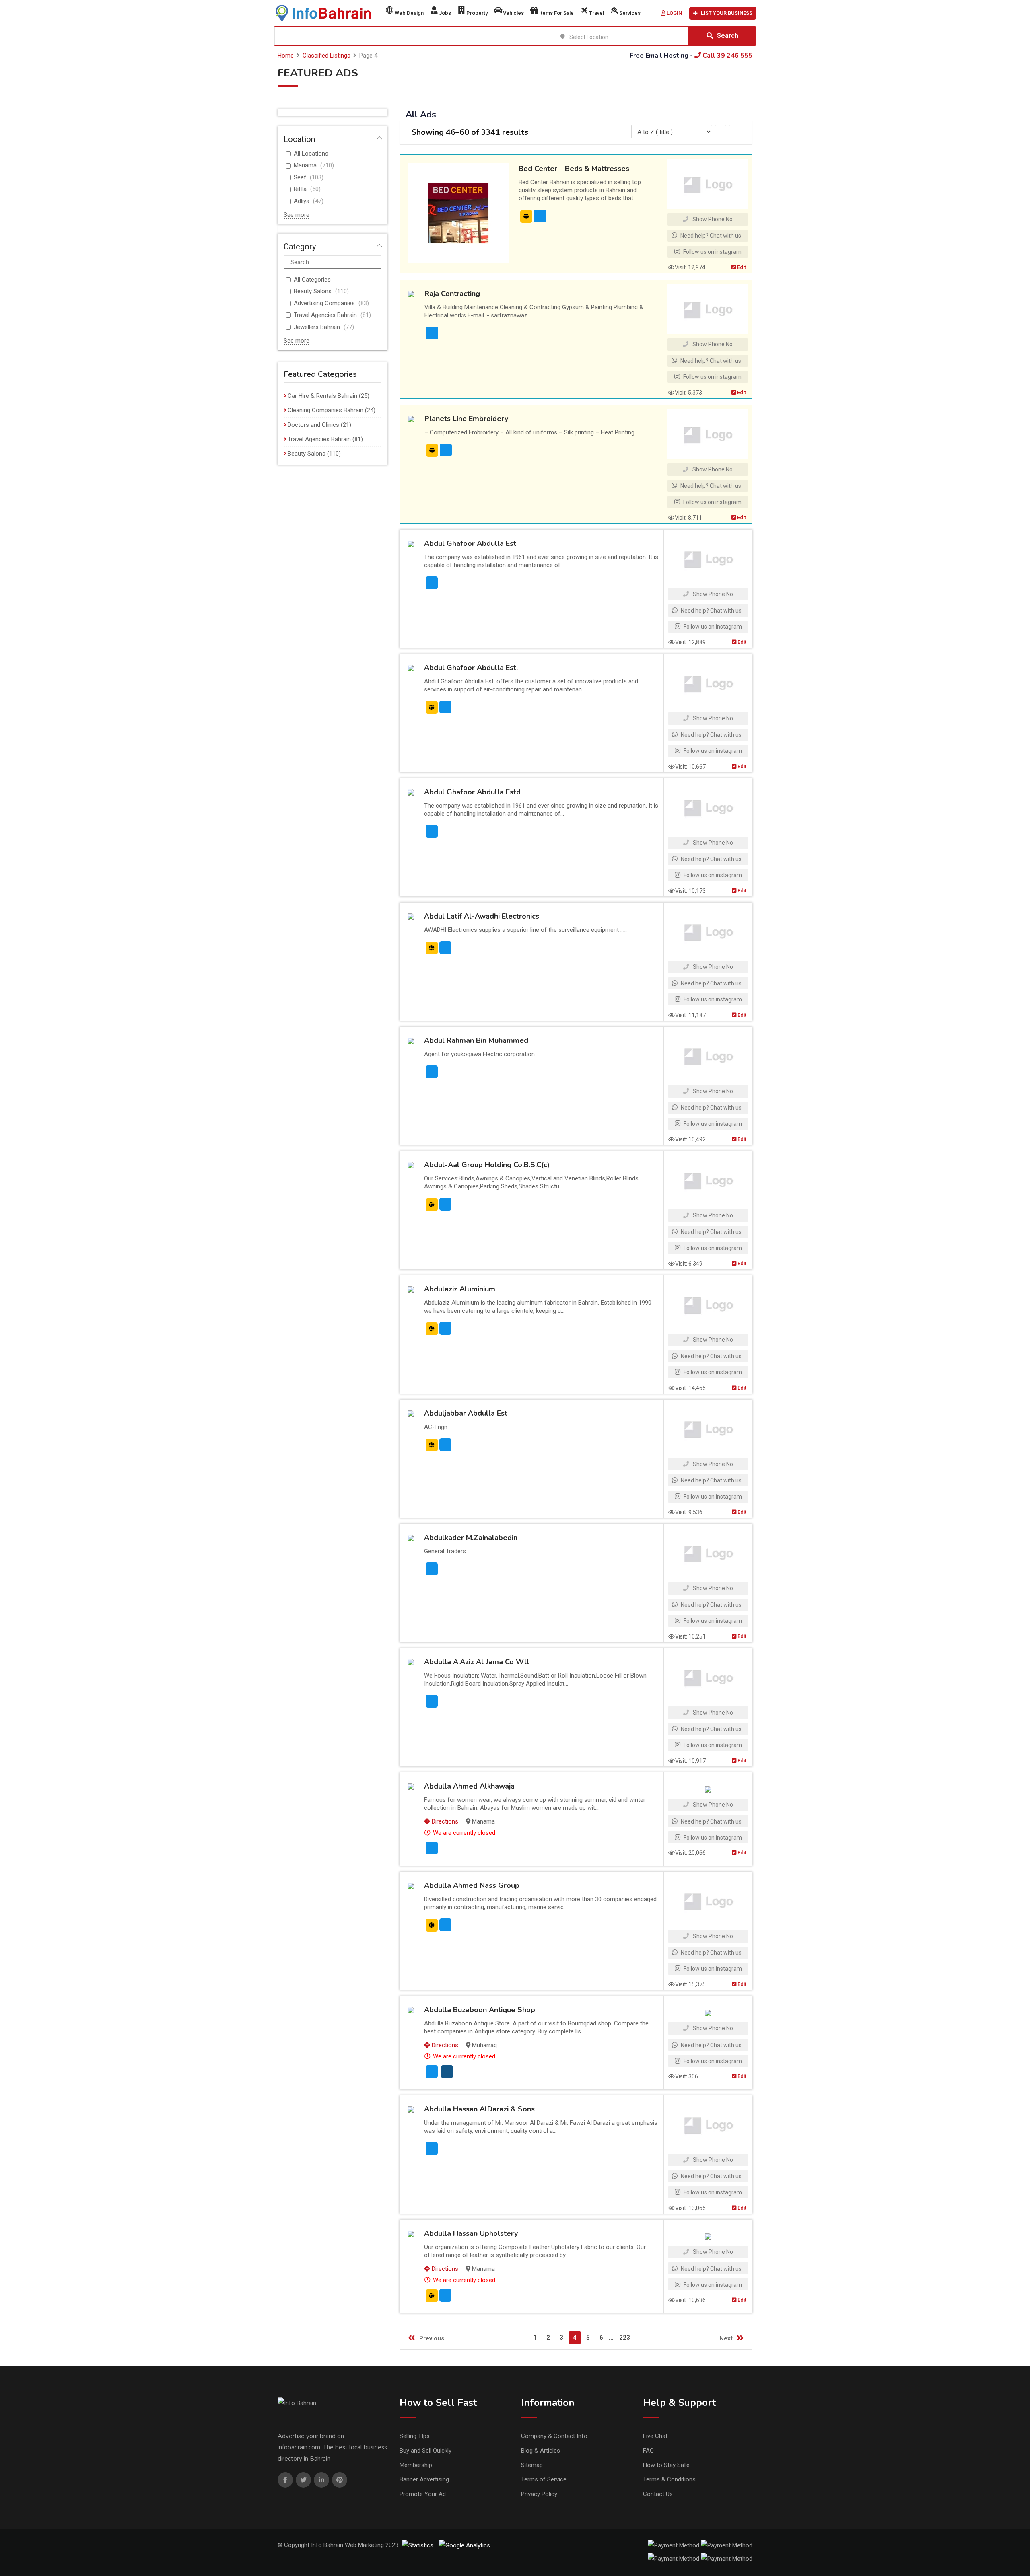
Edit (741, 267)
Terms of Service (544, 2479)
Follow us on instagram (712, 252)
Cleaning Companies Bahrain (325, 410)
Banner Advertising (424, 2479)
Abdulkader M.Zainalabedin (471, 1538)
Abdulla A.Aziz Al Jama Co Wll (477, 1662)
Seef (300, 177)
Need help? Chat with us (710, 236)
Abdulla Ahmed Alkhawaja (469, 1786)
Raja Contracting (452, 294)
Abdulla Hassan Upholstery (471, 2233)
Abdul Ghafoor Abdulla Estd (472, 792)
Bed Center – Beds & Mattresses (574, 169)
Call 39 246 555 (727, 56)
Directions (444, 1821)
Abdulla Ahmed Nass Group (472, 1885)
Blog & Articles (541, 2451)
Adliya (302, 201)
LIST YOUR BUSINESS (727, 13)
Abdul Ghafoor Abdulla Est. (471, 668)
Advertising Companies (324, 303)
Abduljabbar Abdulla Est (466, 1413)
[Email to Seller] (540, 216)
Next (726, 2338)
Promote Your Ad (423, 2494)
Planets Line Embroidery (466, 419)
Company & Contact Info (554, 2436)
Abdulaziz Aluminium (460, 1289)
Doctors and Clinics (313, 425)
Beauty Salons (313, 291)
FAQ (648, 2451)
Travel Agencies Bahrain (325, 315)
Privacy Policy (539, 2494)
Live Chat (655, 2436)
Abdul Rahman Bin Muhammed (476, 1040)
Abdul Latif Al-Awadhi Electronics (482, 916)
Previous (432, 2338)
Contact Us (658, 2494)
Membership (416, 2465)
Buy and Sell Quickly (425, 2451)
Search (728, 36)
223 (625, 2338)
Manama (305, 165)
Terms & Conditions (669, 2479)
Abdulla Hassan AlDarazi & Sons (479, 2109)
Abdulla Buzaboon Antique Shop (480, 2010)
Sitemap (532, 2465)
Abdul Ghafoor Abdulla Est (470, 543)
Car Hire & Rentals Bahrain (322, 396)
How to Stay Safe (666, 2465)
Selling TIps (415, 2436)
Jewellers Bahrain (317, 327)
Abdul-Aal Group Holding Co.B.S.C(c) (487, 1165)
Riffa (300, 189)
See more (297, 215)
